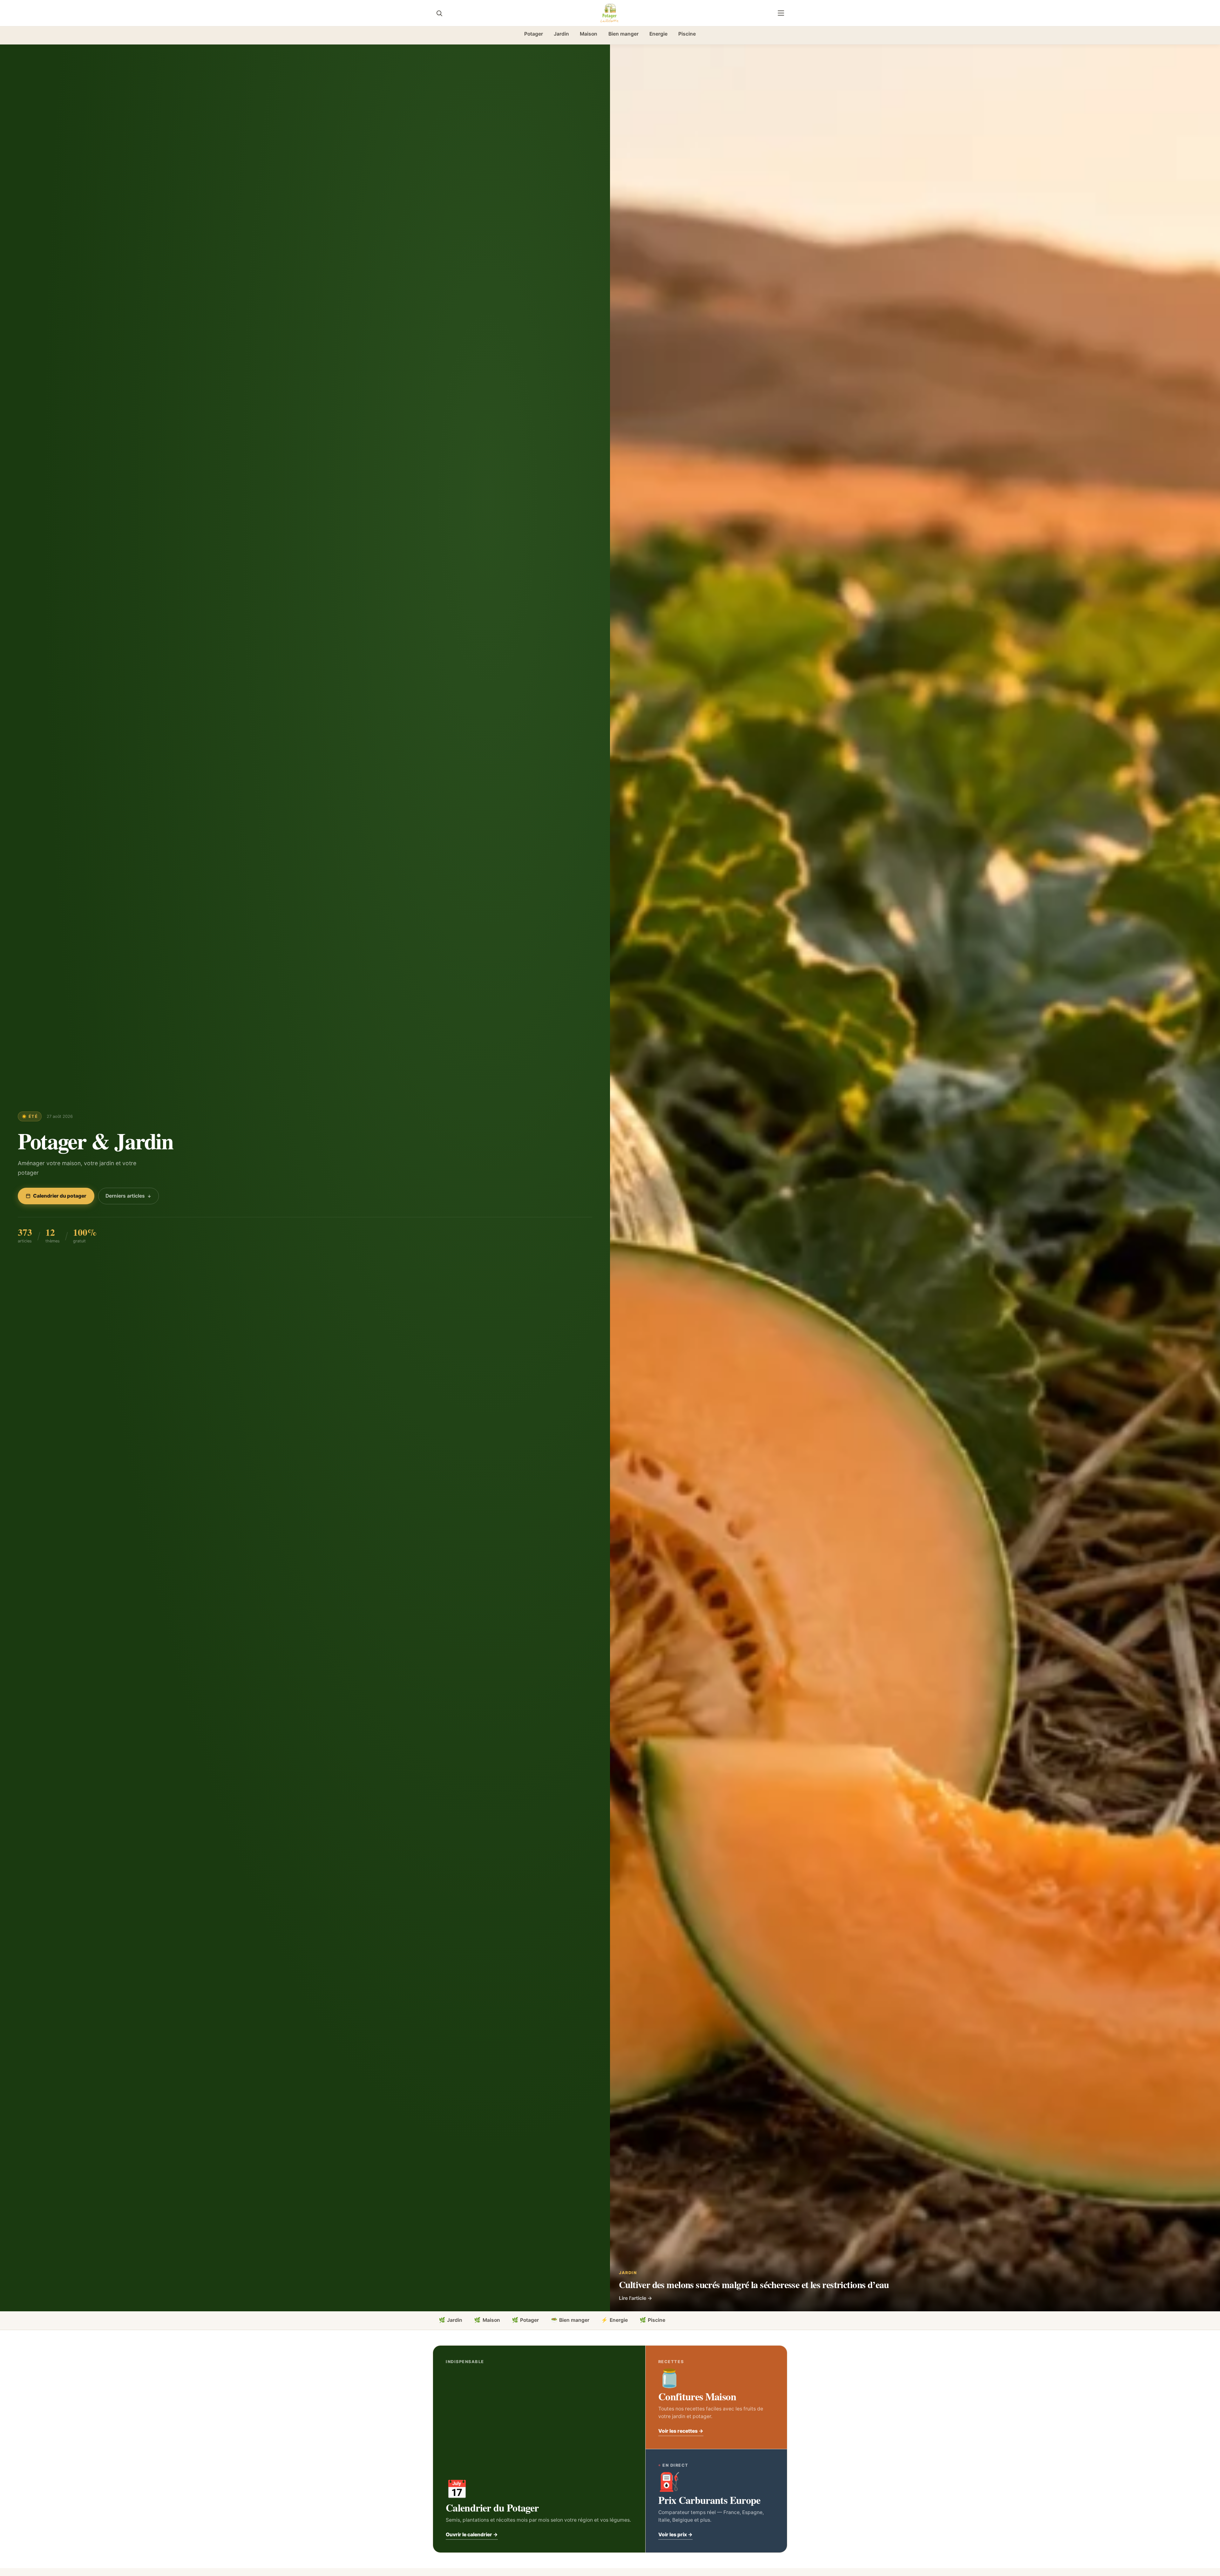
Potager (534, 34)
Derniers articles (125, 1196)
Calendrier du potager (60, 1196)
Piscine (687, 34)
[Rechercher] (439, 13)
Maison (589, 34)
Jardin (561, 34)
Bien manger (624, 34)
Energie (658, 34)
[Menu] (781, 13)
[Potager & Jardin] (610, 13)
